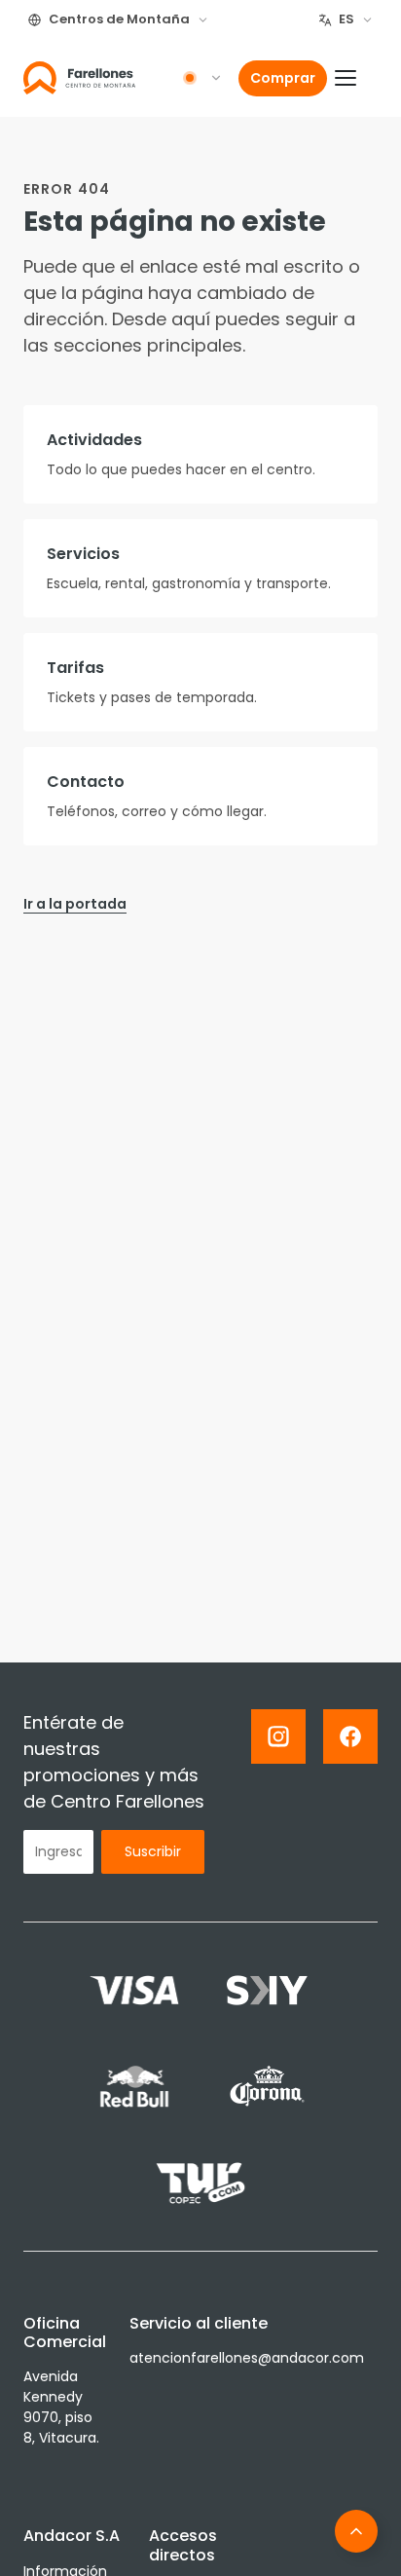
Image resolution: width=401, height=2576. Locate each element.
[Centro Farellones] (79, 78)
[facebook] (350, 1736)
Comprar (283, 78)
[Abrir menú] (356, 78)
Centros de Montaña (119, 19)
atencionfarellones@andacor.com (247, 2358)
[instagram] (278, 1736)
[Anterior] (356, 2531)
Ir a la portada (75, 904)
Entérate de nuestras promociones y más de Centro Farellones (114, 1762)
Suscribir (153, 1851)
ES (346, 19)
